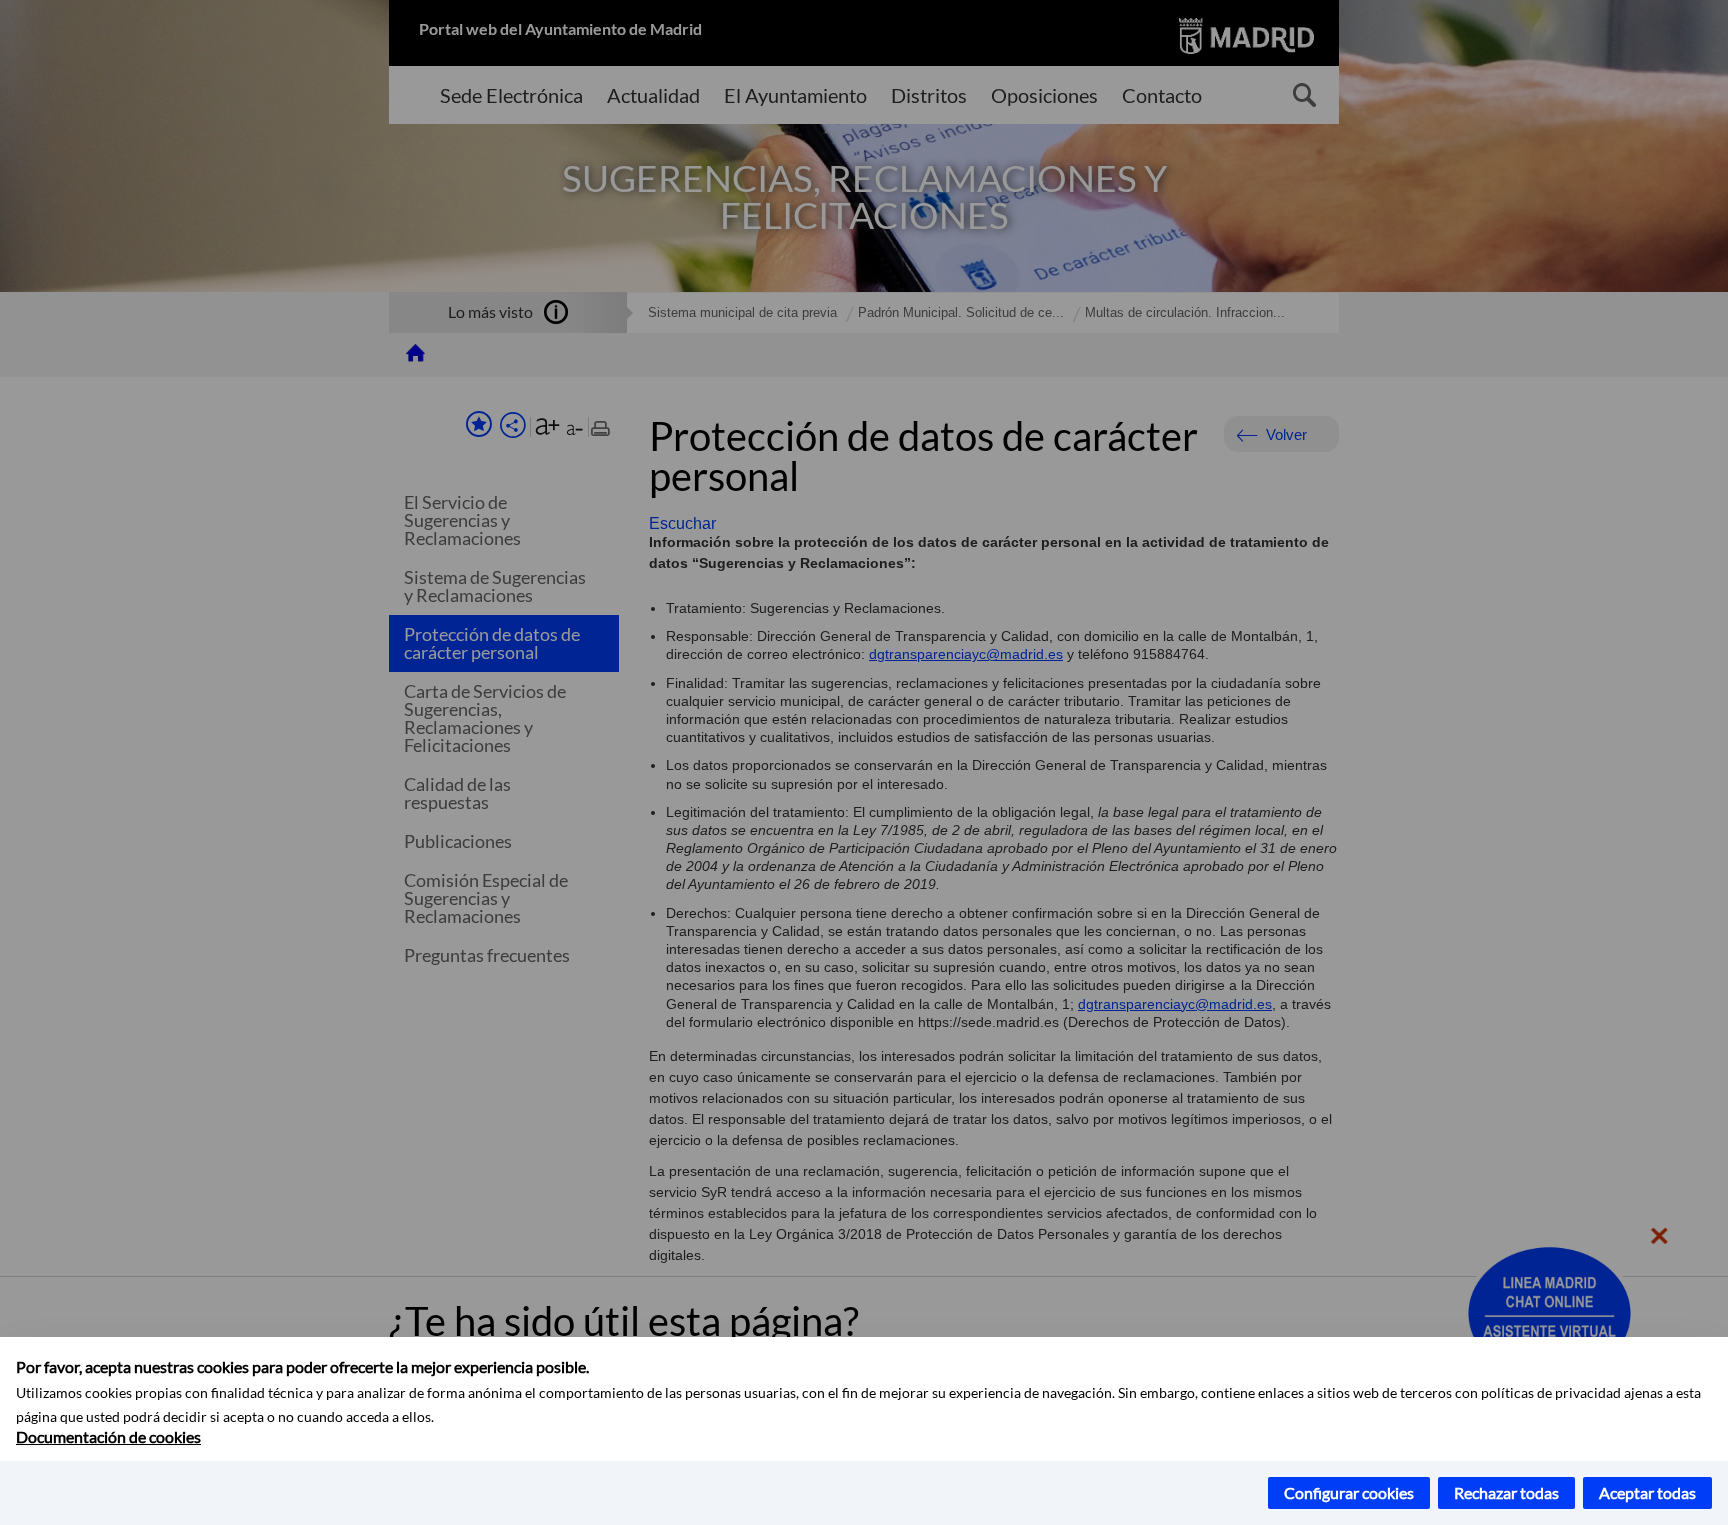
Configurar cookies (1349, 1492)
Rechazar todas (1506, 1492)
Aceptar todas (1647, 1492)
